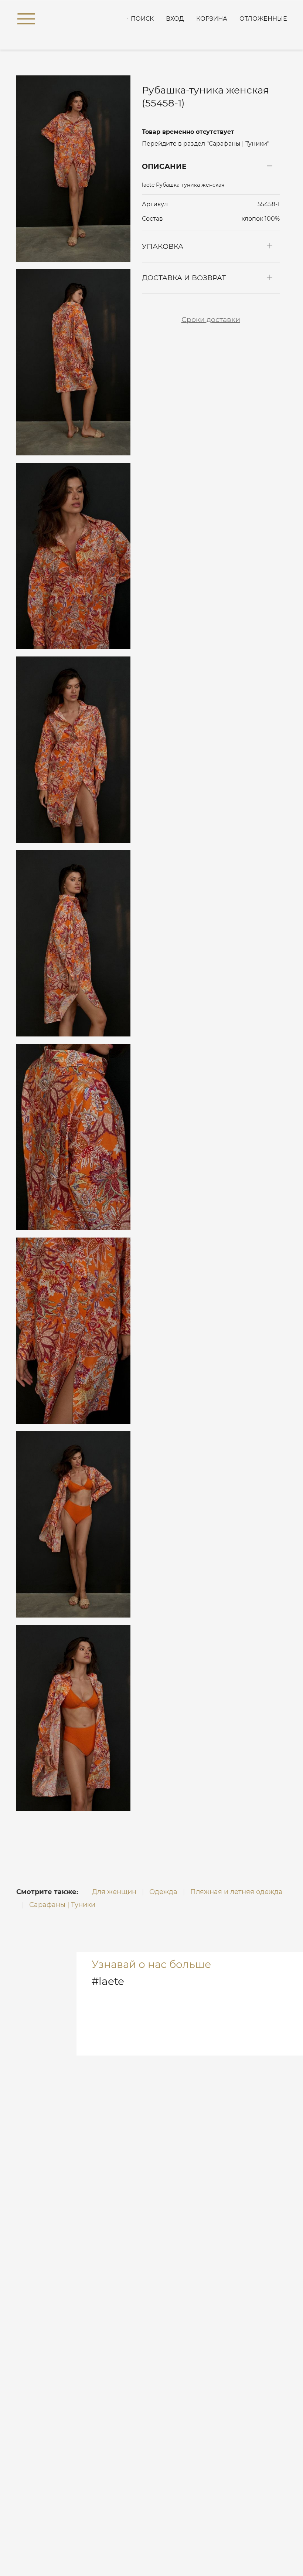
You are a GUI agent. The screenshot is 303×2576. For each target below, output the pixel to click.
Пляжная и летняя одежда (236, 1892)
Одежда (163, 1892)
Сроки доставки (211, 320)
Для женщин (114, 1892)
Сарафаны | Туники (62, 1905)
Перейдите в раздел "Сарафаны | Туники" (206, 144)
